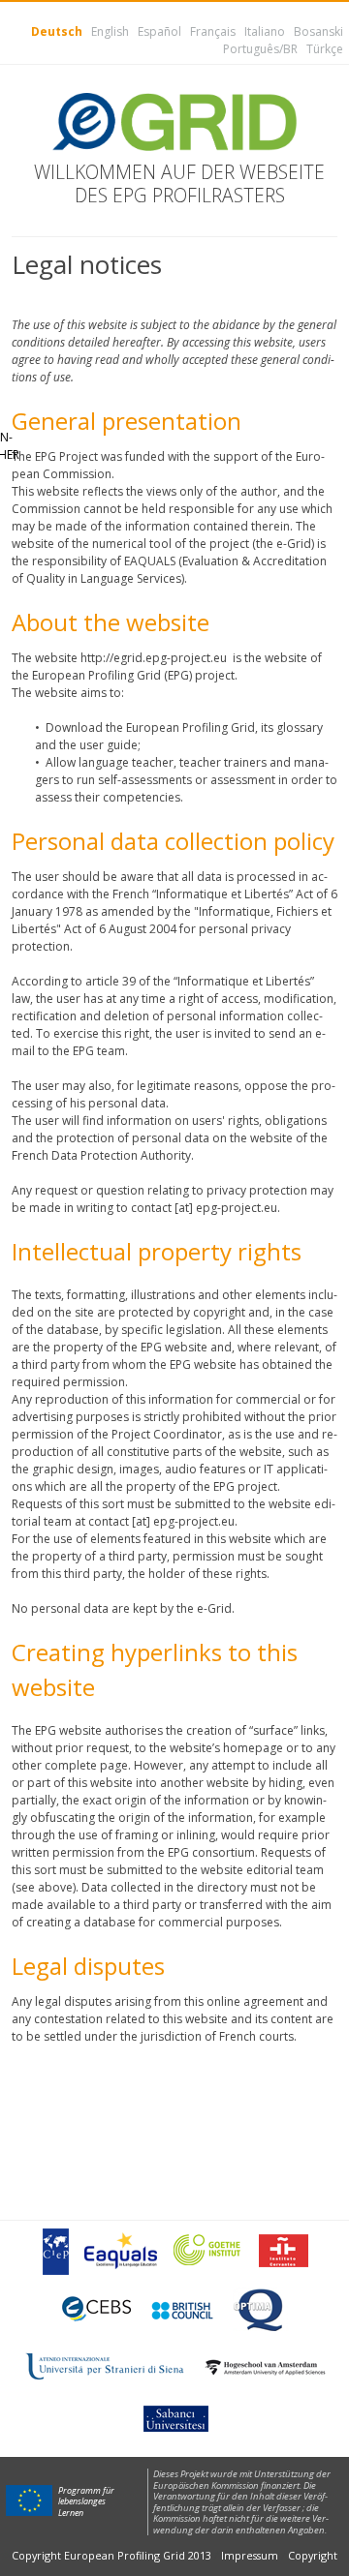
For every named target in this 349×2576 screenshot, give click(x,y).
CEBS (96, 2309)
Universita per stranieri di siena (105, 2367)
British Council (181, 2309)
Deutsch (57, 31)
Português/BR (260, 49)
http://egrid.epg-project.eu (154, 658)
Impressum (250, 2555)
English (110, 31)
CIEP (55, 2251)
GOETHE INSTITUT (208, 2251)
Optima (260, 2309)
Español (159, 31)
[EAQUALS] (121, 2251)
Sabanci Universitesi (174, 2417)
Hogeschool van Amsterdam (265, 2367)
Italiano (265, 31)
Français (213, 31)
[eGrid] (174, 122)
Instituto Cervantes (284, 2251)
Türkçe (325, 49)
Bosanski (318, 31)
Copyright (313, 2555)
